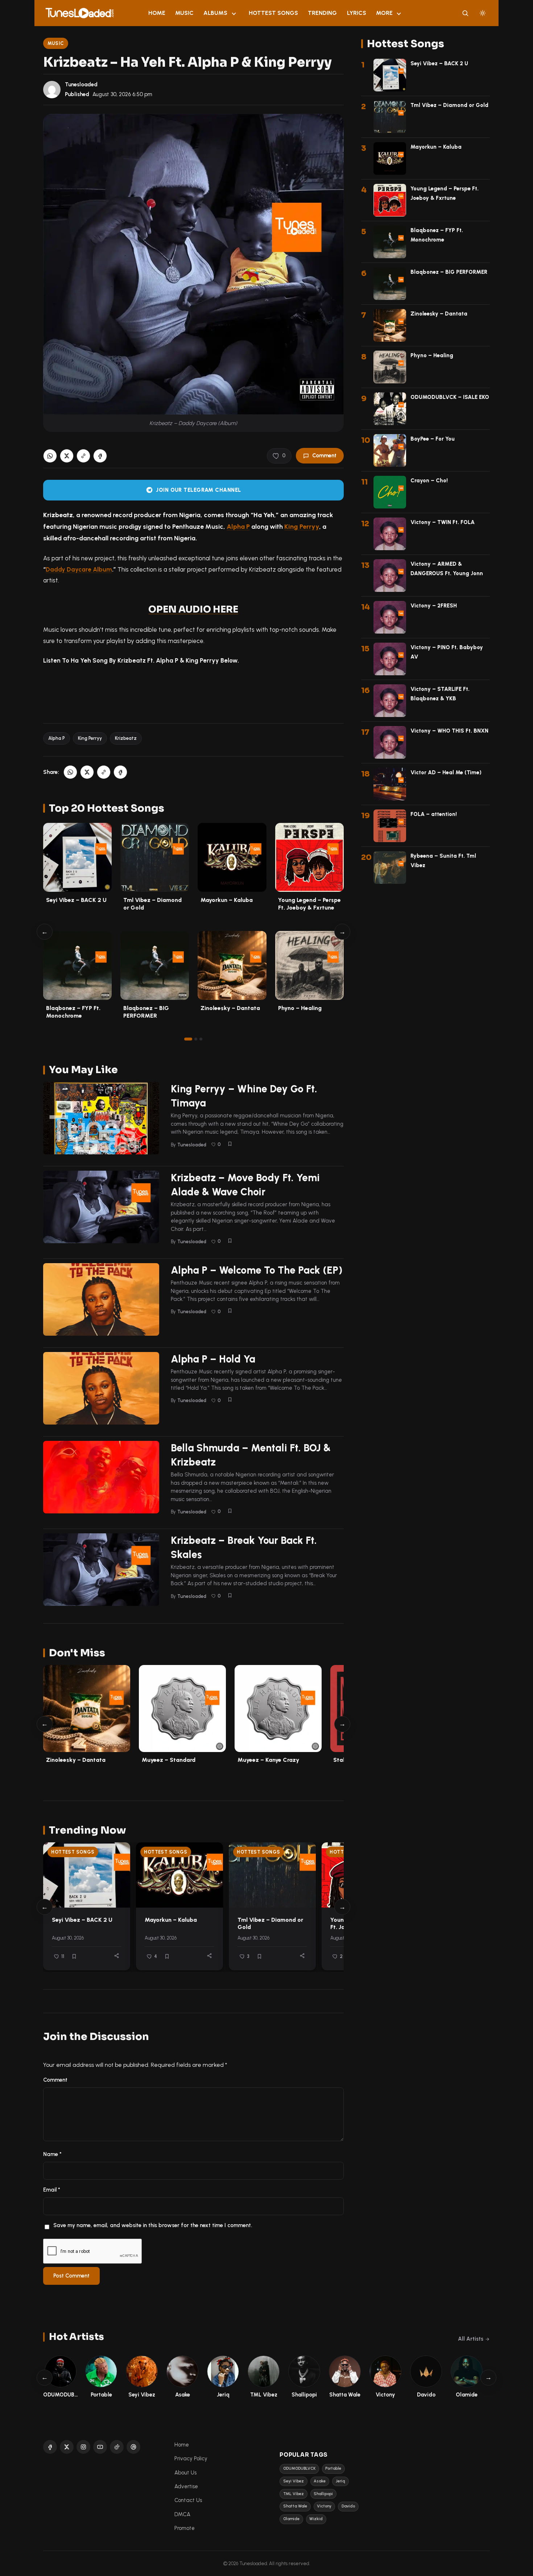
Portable (333, 2468)
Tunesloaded (81, 85)
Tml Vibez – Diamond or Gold (449, 105)
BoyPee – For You (433, 439)
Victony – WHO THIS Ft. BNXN (449, 731)
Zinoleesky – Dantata (230, 1008)
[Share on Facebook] (100, 456)
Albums (215, 13)
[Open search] (465, 13)
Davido (348, 2506)
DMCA (182, 2514)
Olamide (291, 2519)
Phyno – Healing (300, 1008)
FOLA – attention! (434, 814)
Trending (322, 13)
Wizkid (316, 2519)
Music (184, 13)
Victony (324, 2506)
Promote (185, 2528)
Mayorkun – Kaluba (227, 900)
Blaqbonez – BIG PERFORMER (449, 272)
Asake (320, 2481)
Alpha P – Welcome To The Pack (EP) (257, 1270)
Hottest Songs (273, 13)
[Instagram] (83, 2447)
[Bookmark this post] (230, 1144)
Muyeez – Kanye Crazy (268, 1760)
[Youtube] (100, 2447)
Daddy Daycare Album (79, 569)
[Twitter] (67, 2447)
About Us (185, 2473)
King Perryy (302, 526)
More (384, 13)
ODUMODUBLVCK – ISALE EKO (450, 397)
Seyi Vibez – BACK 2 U (76, 900)
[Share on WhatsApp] (50, 456)
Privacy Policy (191, 2458)
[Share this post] (117, 1956)
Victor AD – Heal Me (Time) (446, 772)
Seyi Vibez (294, 2481)
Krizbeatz (126, 738)
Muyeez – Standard (169, 1760)
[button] (83, 456)
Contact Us (188, 2500)
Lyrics (357, 13)
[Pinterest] (133, 2447)
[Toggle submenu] (234, 13)
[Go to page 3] (201, 1039)
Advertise (186, 2486)
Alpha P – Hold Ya (213, 1359)
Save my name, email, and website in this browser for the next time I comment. (153, 2225)
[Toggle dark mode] (483, 13)
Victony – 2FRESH (434, 606)
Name (52, 2154)
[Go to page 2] (196, 1039)
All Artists (471, 2339)
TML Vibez (294, 2494)
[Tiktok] (117, 2447)
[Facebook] (50, 2447)
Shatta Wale (295, 2506)
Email (52, 2190)
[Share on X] (67, 456)
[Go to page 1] (188, 1039)
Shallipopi (323, 2494)
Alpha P (57, 738)
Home (157, 13)
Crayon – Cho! (429, 481)
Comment (324, 456)
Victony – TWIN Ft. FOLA (443, 522)
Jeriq (340, 2481)
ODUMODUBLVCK (299, 2468)
